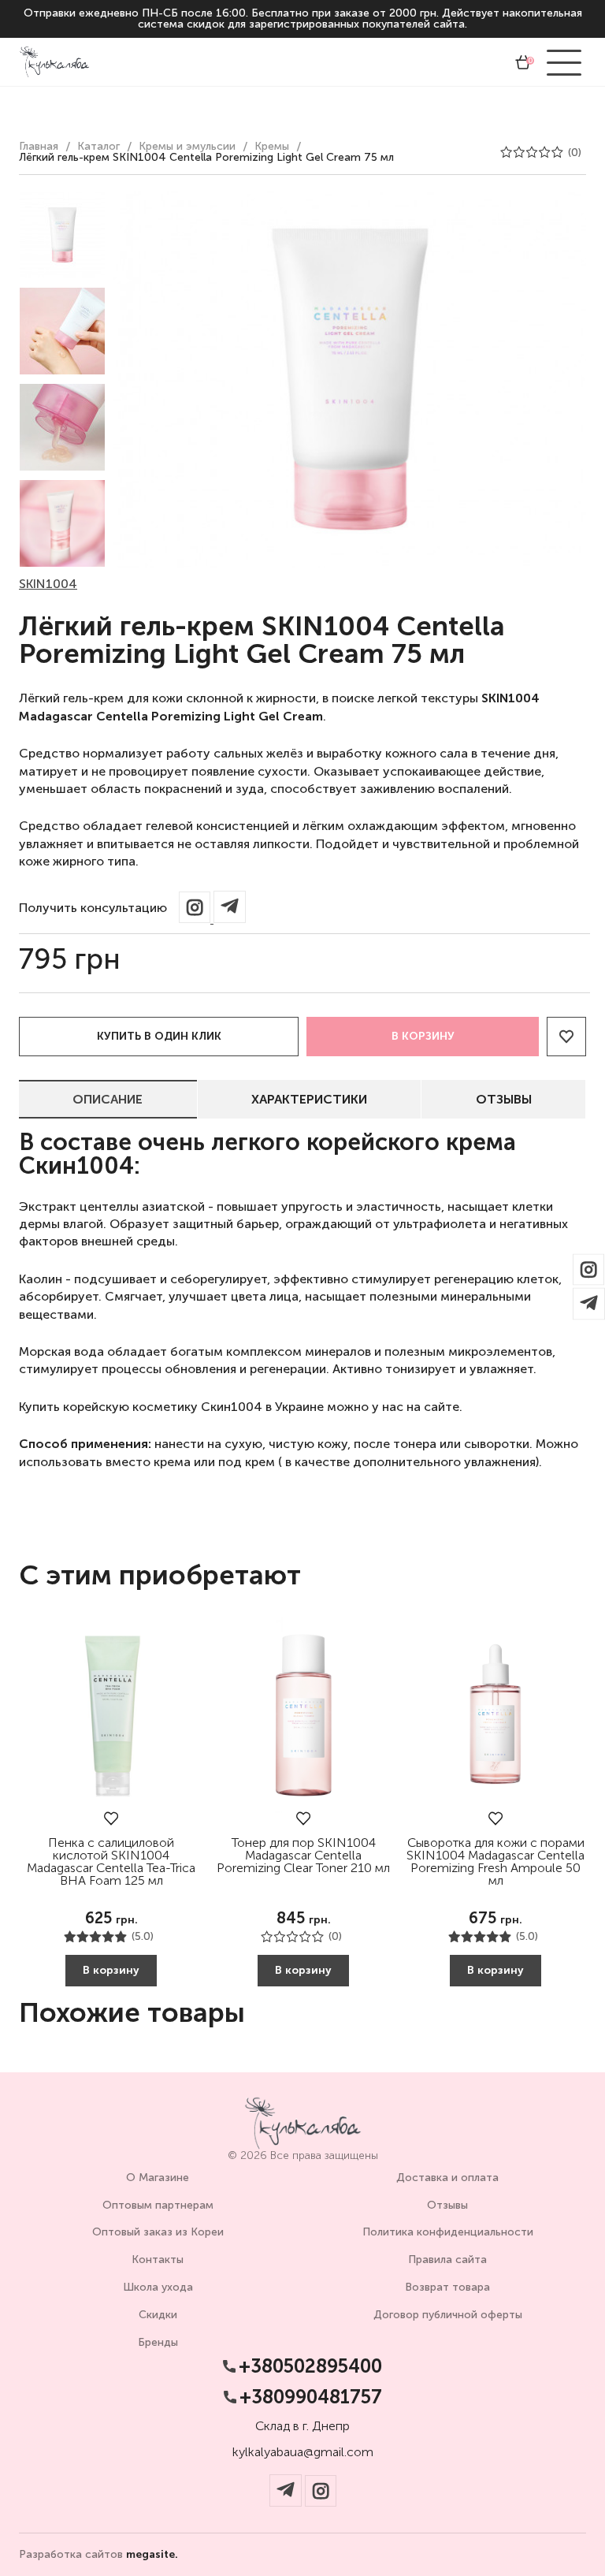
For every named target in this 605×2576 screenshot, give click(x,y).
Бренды (158, 2342)
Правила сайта (447, 2260)
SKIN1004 (48, 584)
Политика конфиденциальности (448, 2232)
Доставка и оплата (447, 2178)
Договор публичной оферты (448, 2315)
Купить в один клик (159, 1036)
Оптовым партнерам (158, 2205)
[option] (62, 235)
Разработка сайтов (98, 2555)
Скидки (158, 2315)
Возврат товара (447, 2287)
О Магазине (158, 2178)
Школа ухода (158, 2287)
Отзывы (504, 1099)
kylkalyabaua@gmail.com (303, 2452)
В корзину (423, 1036)
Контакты (158, 2260)
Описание (108, 1099)
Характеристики (309, 1099)
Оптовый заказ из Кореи (158, 2232)
